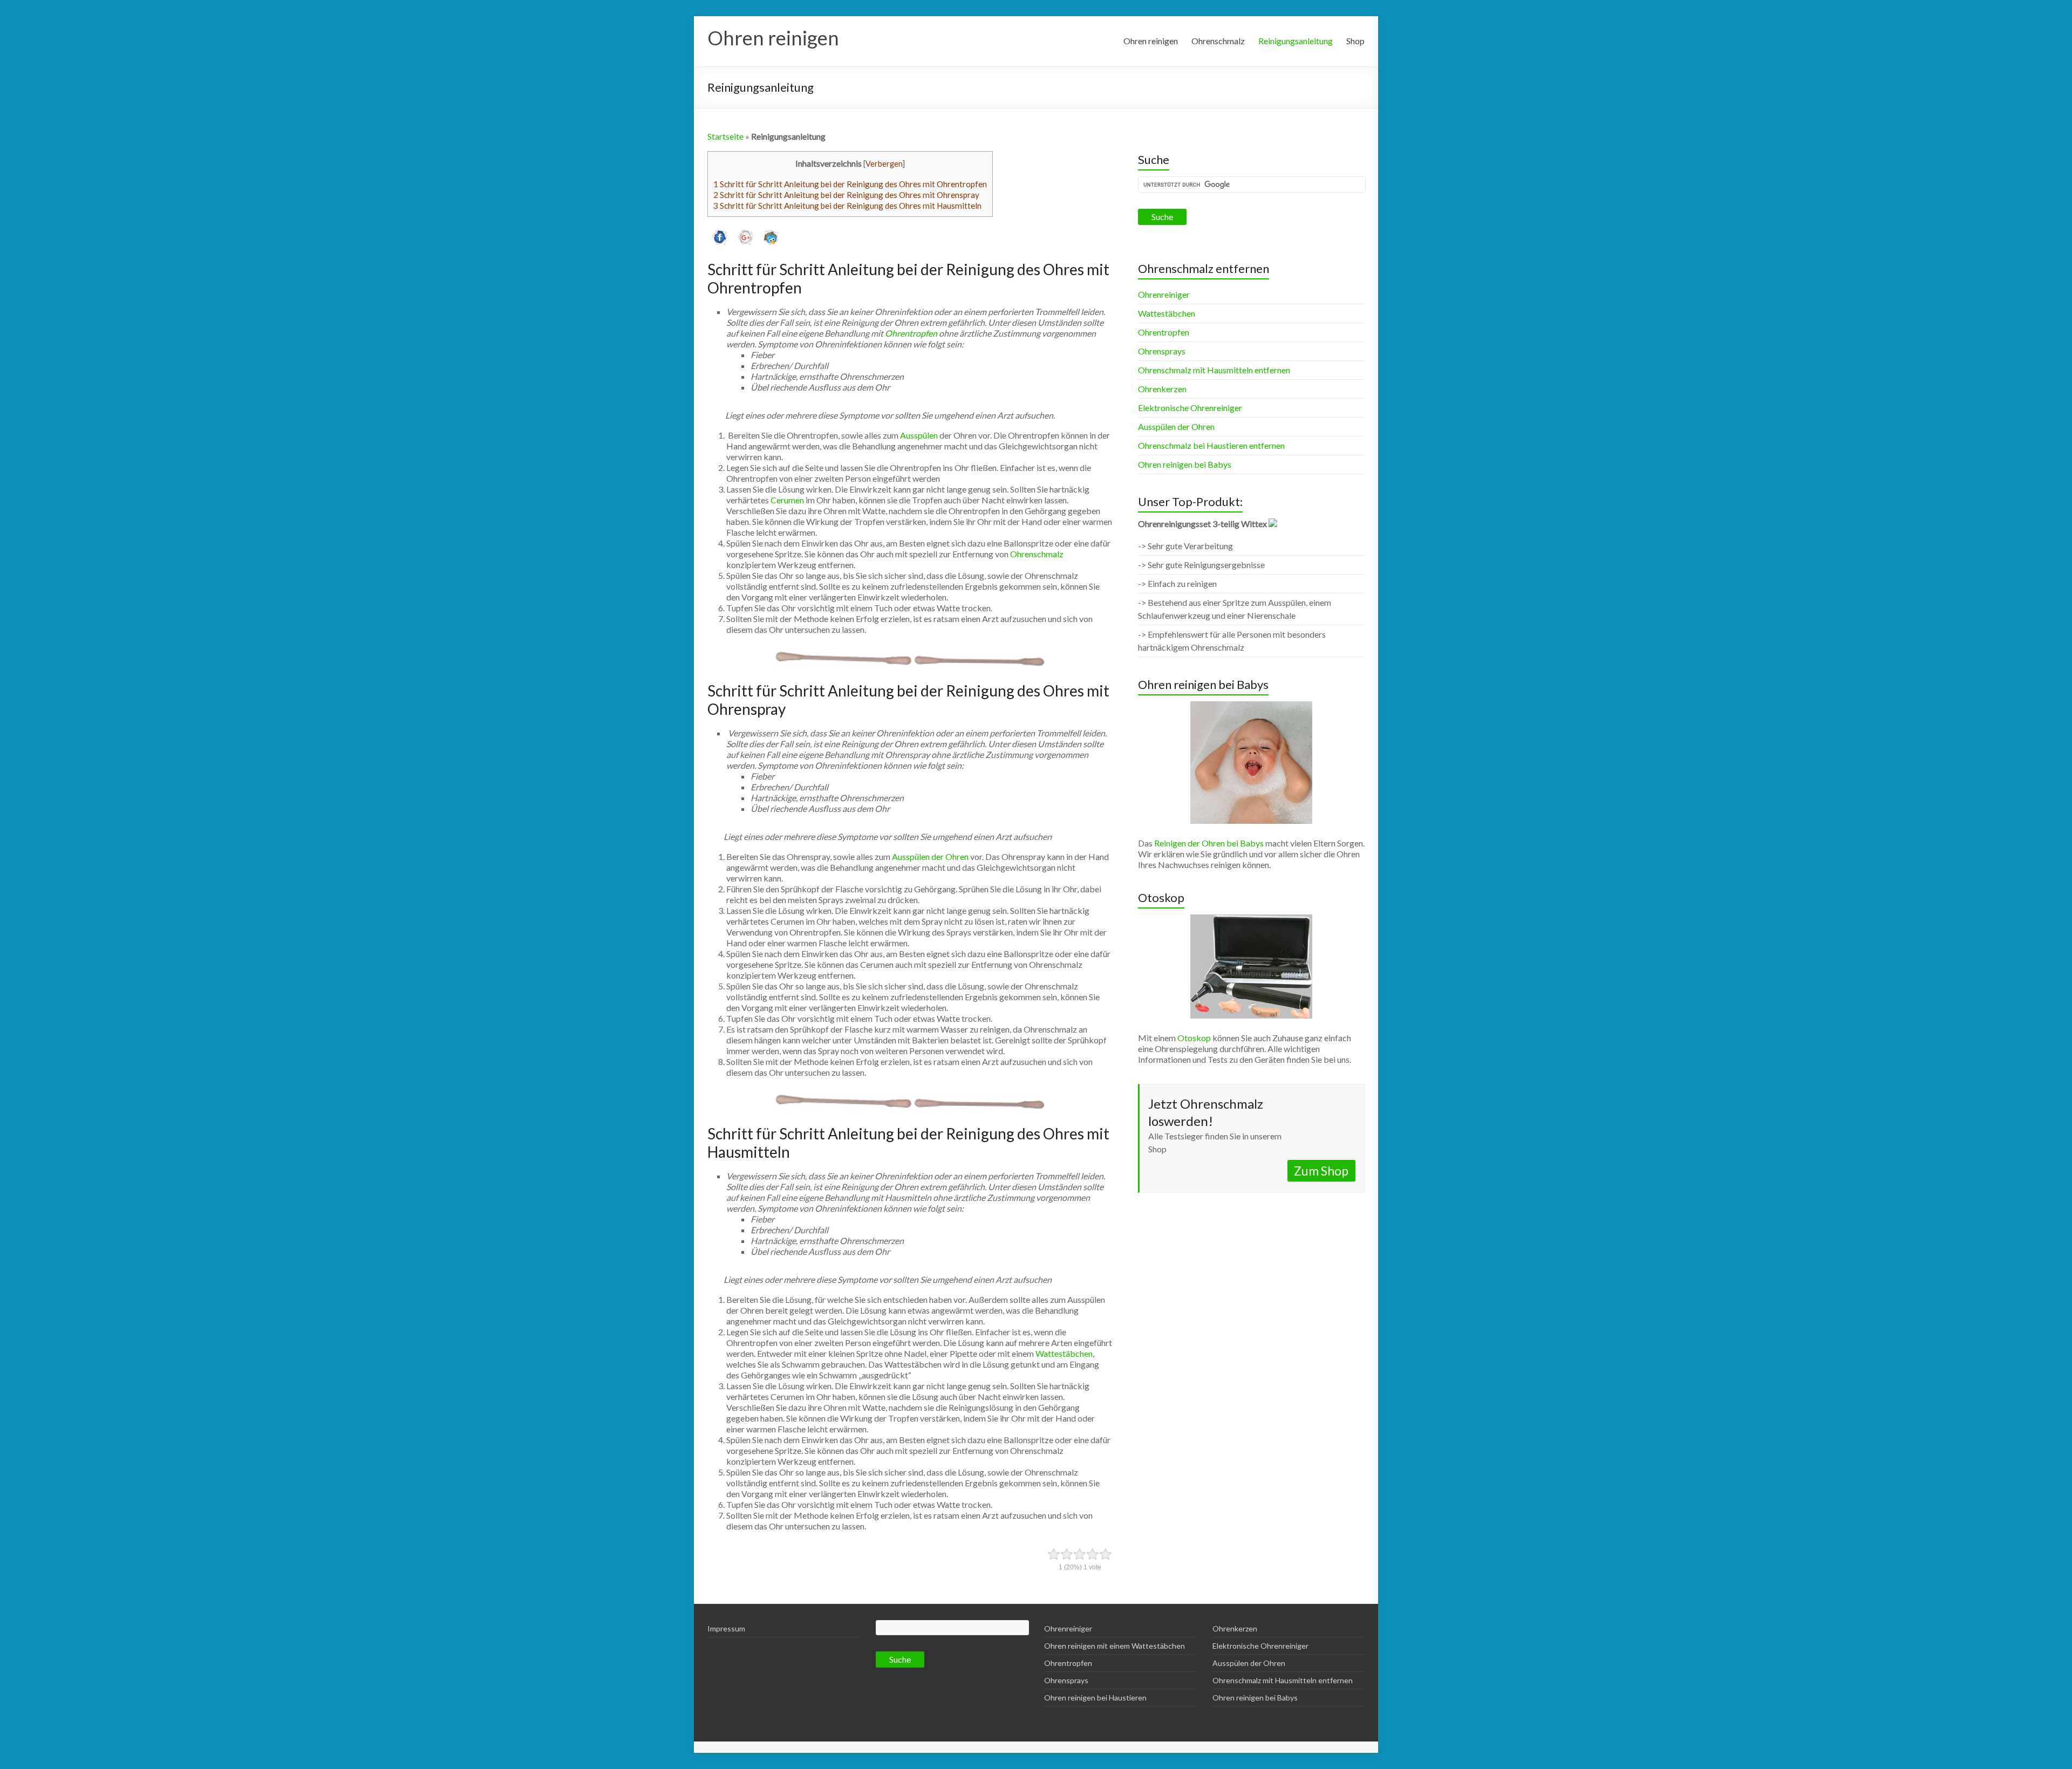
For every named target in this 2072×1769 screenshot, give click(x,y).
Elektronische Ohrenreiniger (1190, 408)
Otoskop (1194, 1038)
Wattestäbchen (1064, 1353)
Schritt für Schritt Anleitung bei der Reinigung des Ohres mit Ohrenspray (846, 195)
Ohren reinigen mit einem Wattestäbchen (1115, 1646)
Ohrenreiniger (1164, 294)
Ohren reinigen (773, 38)
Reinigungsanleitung (1296, 41)
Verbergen (884, 164)
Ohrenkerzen (1162, 389)
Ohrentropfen (911, 333)
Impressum (726, 1628)
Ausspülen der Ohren (930, 856)
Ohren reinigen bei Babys (1185, 464)
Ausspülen (919, 435)
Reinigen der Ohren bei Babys (1209, 843)
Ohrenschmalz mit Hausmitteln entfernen (1214, 370)
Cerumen (787, 500)
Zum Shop (1321, 1171)
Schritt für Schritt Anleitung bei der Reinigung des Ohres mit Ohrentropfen (850, 184)
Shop (1355, 41)
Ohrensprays (1162, 351)
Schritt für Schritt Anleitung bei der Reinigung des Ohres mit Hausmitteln (847, 206)
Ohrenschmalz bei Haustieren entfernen (1211, 445)
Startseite (725, 136)
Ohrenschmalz (1218, 41)
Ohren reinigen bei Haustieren (1095, 1698)
